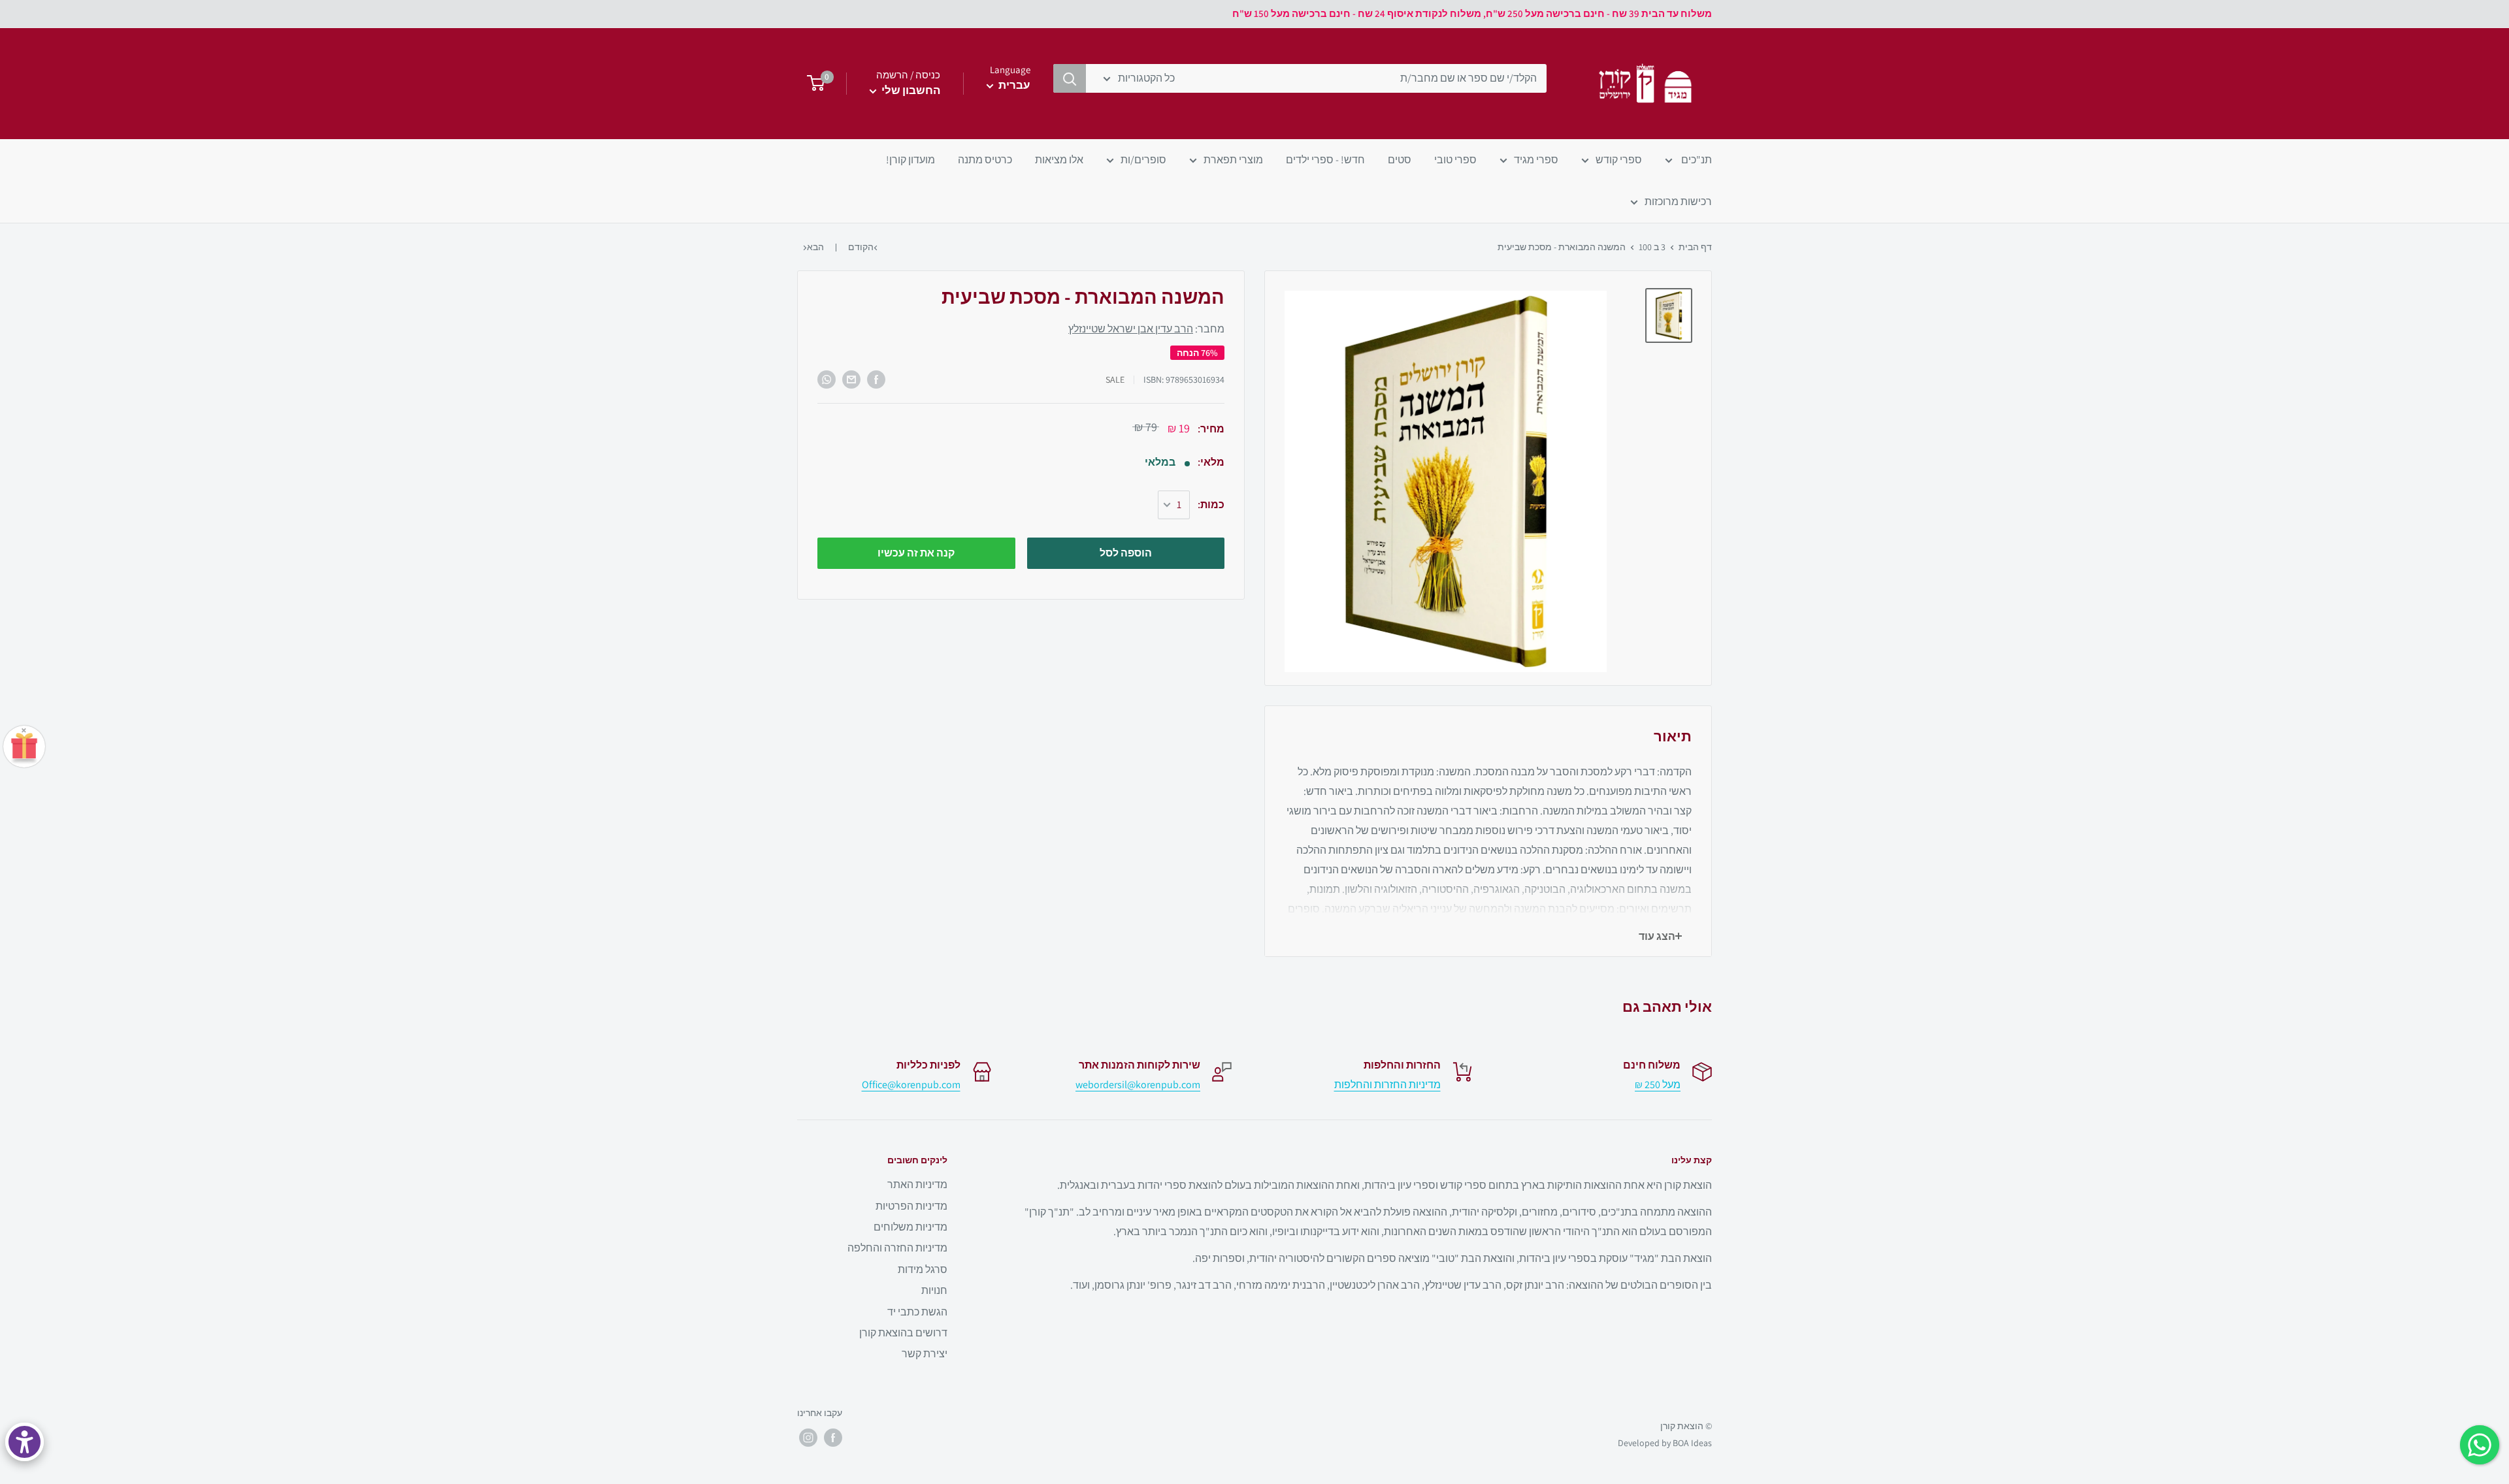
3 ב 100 (1652, 247)
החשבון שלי (910, 90)
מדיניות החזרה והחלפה (897, 1248)
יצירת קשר (925, 1354)
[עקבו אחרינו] (833, 1438)
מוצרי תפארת (1233, 160)
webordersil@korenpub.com (1138, 1085)
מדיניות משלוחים (910, 1227)
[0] (812, 84)
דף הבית (1695, 247)
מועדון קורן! (910, 160)
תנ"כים (1696, 160)
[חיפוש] (1070, 78)
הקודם (861, 247)
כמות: (1211, 505)
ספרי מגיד (1536, 160)
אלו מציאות (1059, 160)
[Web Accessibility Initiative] (25, 1442)
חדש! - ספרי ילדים (1325, 160)
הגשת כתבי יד (917, 1312)
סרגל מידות (923, 1269)
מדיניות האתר (917, 1185)
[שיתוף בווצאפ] (827, 379)
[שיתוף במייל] (851, 379)
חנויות (934, 1290)
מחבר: (1146, 330)
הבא (815, 247)
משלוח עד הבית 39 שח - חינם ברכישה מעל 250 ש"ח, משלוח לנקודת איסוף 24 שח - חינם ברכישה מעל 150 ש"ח (1472, 13)
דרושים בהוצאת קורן (903, 1333)
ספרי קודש (1619, 160)
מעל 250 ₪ (1658, 1085)
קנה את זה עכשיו (916, 553)
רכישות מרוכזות (1678, 202)
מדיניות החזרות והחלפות (1387, 1085)
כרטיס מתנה (985, 160)
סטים (1400, 160)
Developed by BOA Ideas (1665, 1443)
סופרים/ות (1143, 160)
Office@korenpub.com (911, 1085)
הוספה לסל (1126, 553)
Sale (1115, 379)
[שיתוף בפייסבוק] (876, 379)
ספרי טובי (1455, 160)
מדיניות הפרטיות (911, 1206)
